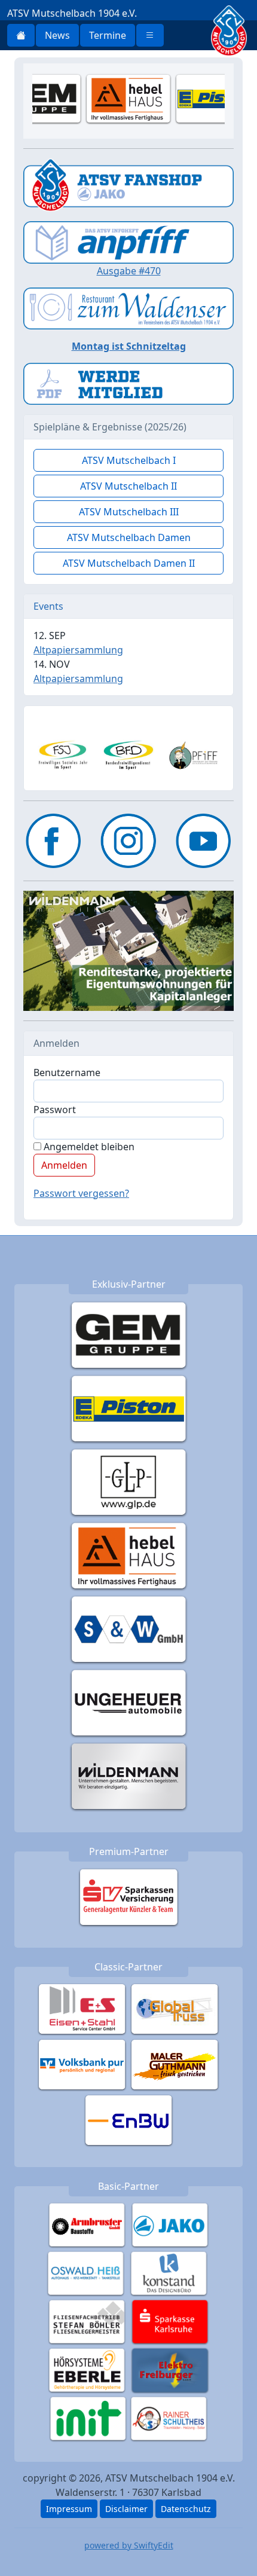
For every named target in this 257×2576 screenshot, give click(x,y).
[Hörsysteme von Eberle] (87, 2369)
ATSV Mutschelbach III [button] (129, 512)
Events (48, 606)
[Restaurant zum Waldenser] (128, 307)
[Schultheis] (169, 2418)
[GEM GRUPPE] (129, 1334)
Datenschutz (186, 2509)
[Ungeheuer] (129, 1702)
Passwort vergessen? (81, 1193)
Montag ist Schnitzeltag (129, 346)
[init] (88, 2418)
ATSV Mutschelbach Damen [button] (129, 537)
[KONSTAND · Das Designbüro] (169, 2272)
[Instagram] (128, 841)
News (57, 35)
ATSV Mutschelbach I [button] (129, 460)
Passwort (55, 1110)
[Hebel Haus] (129, 1555)
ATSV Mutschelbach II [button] (128, 486)
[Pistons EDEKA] (129, 1408)
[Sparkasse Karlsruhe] (170, 2321)
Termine (108, 35)
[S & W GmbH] (129, 1628)
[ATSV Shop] (128, 184)
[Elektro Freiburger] (170, 2369)
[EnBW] (129, 2119)
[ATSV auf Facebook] (53, 841)
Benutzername (67, 1072)
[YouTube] (204, 841)
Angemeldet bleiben (88, 1147)
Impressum (69, 2509)
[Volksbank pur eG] (82, 2064)
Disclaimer (126, 2509)
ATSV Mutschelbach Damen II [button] (129, 563)
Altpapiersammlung (78, 650)
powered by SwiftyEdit (129, 2545)
